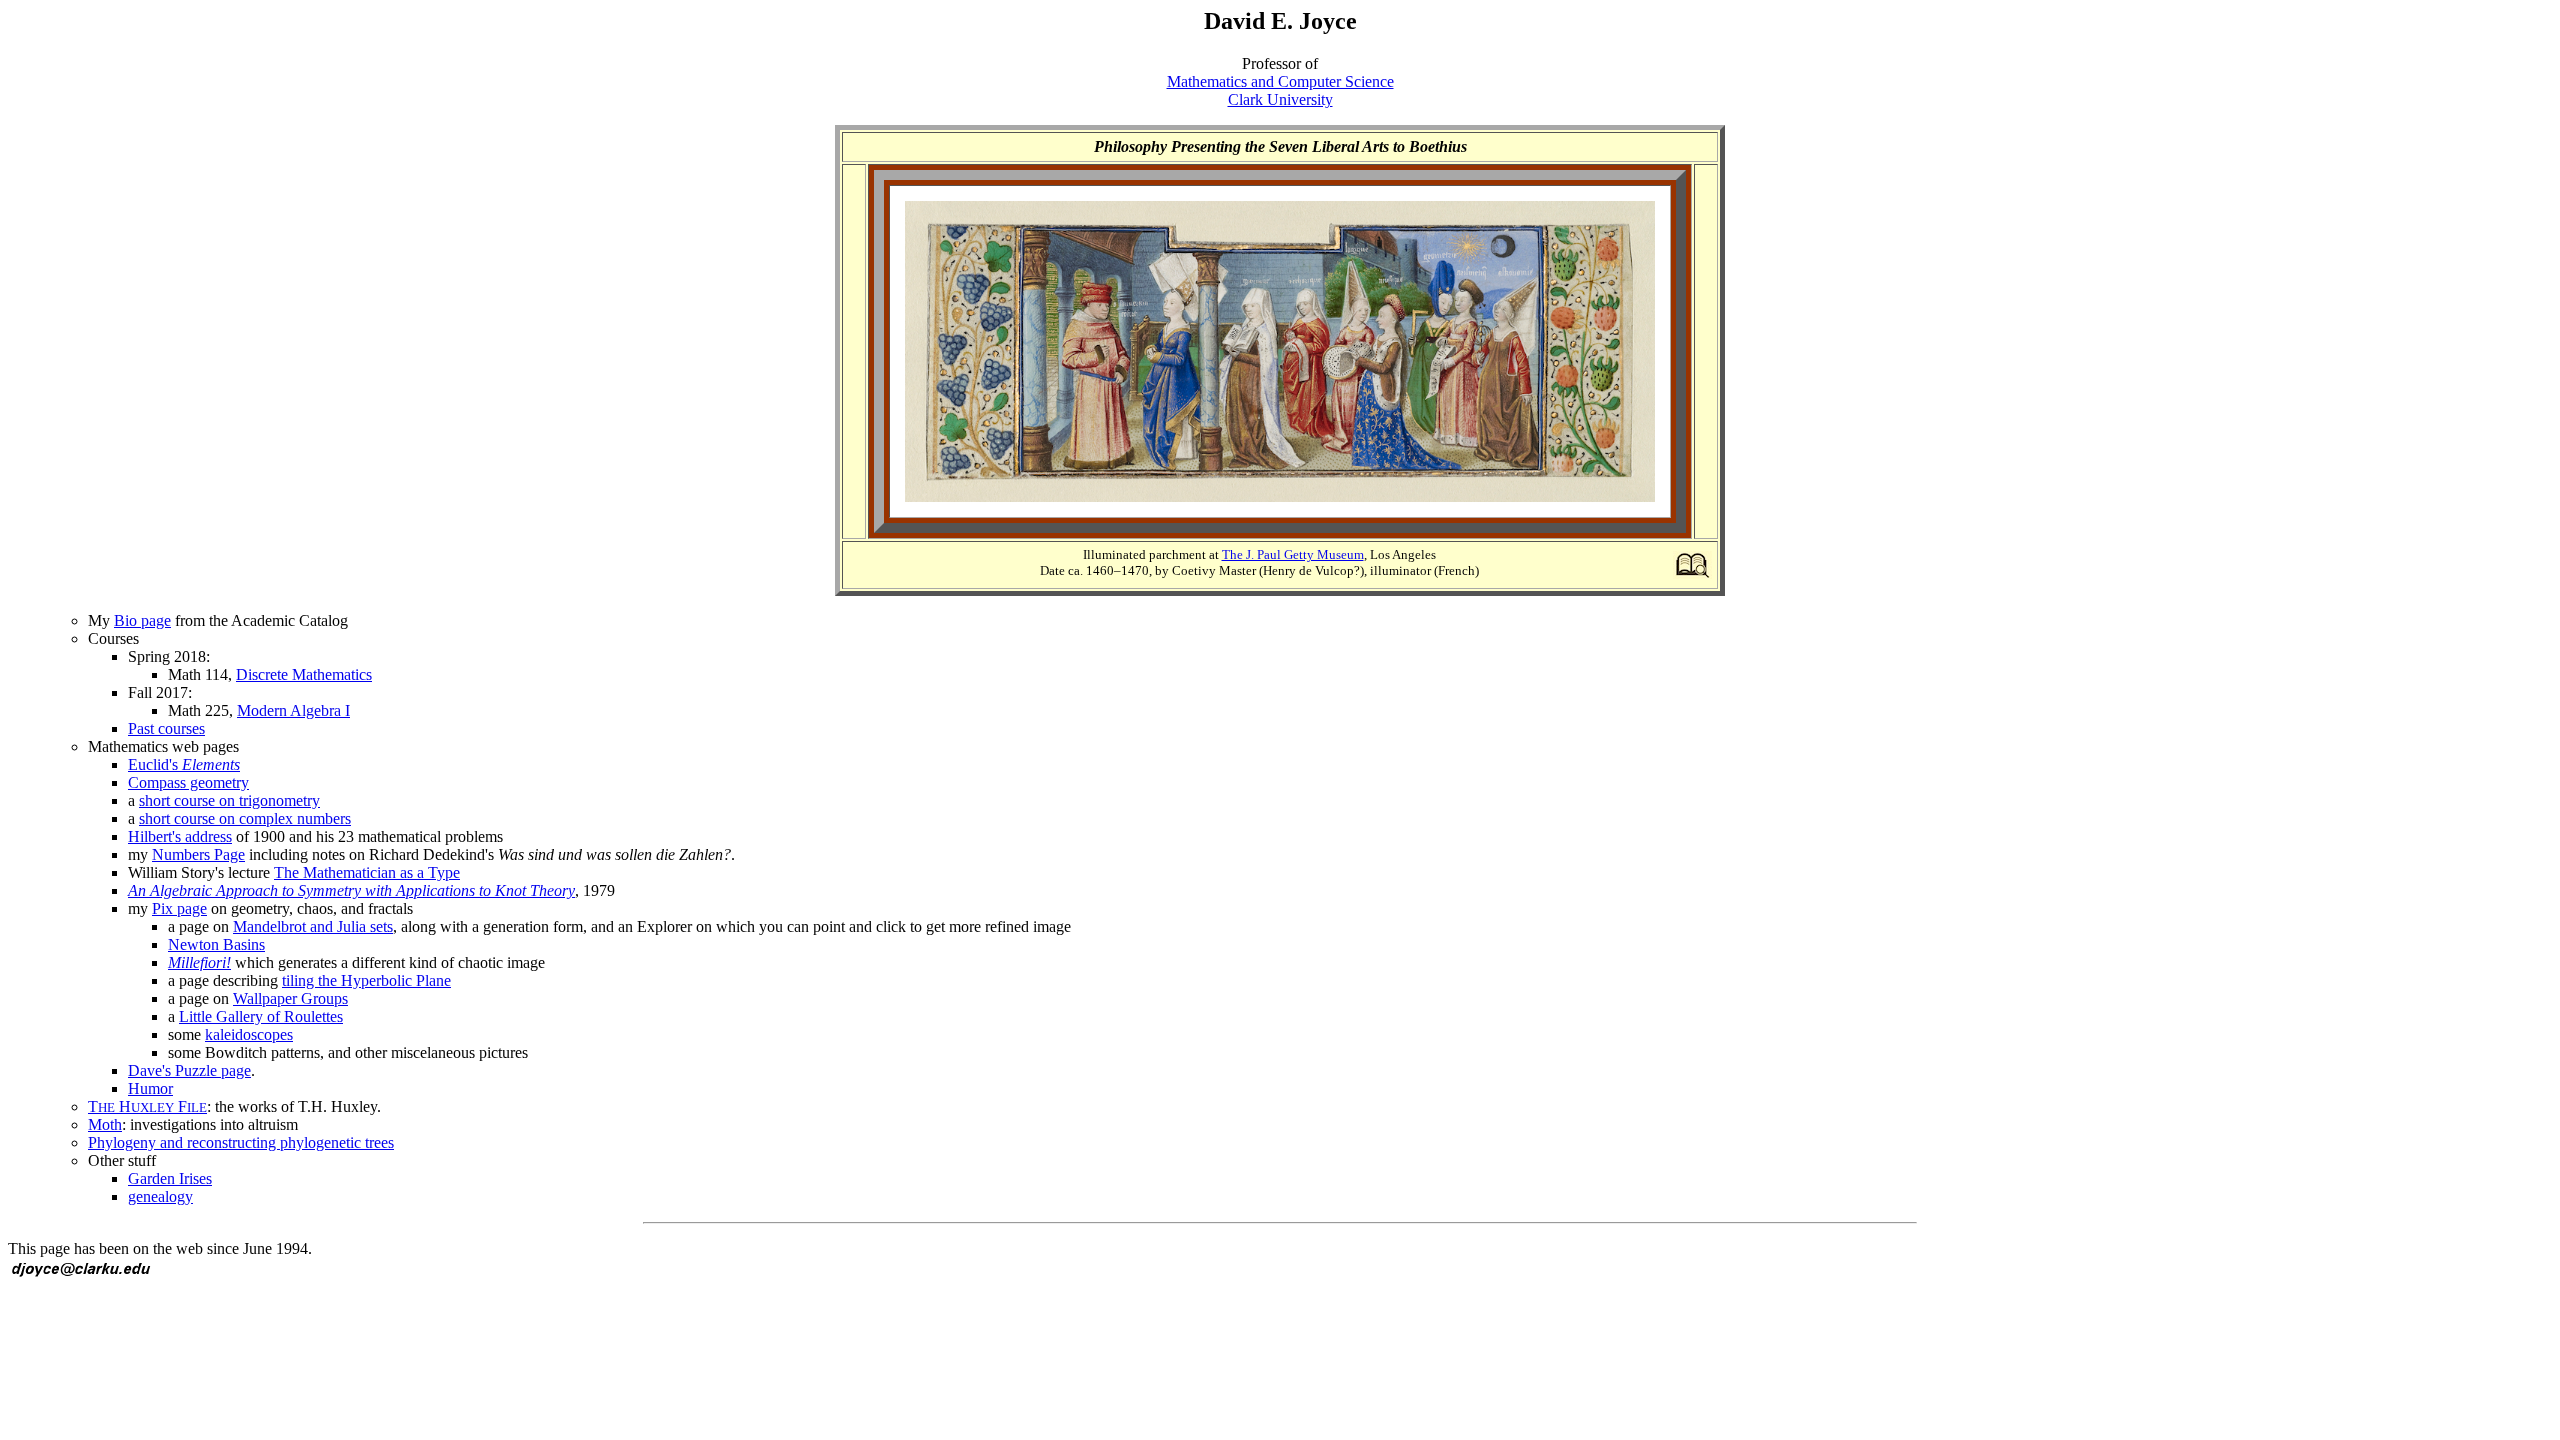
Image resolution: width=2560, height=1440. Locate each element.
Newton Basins (216, 944)
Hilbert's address (180, 836)
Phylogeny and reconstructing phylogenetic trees (241, 1142)
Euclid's (184, 764)
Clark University (1280, 99)
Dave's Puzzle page (189, 1070)
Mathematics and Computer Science (1280, 81)
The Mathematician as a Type (367, 872)
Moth (105, 1124)
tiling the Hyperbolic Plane (366, 980)
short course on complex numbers (245, 818)
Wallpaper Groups (290, 998)
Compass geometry (188, 782)
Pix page (179, 908)
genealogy (160, 1196)
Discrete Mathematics (304, 674)
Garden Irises (170, 1178)
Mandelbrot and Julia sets (313, 926)
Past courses (166, 728)
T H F (147, 1106)
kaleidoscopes (249, 1034)
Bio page (142, 620)
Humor (150, 1088)
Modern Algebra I (293, 710)
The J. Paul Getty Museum (1293, 554)
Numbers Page (198, 854)
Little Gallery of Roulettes (261, 1016)
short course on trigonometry (229, 800)
